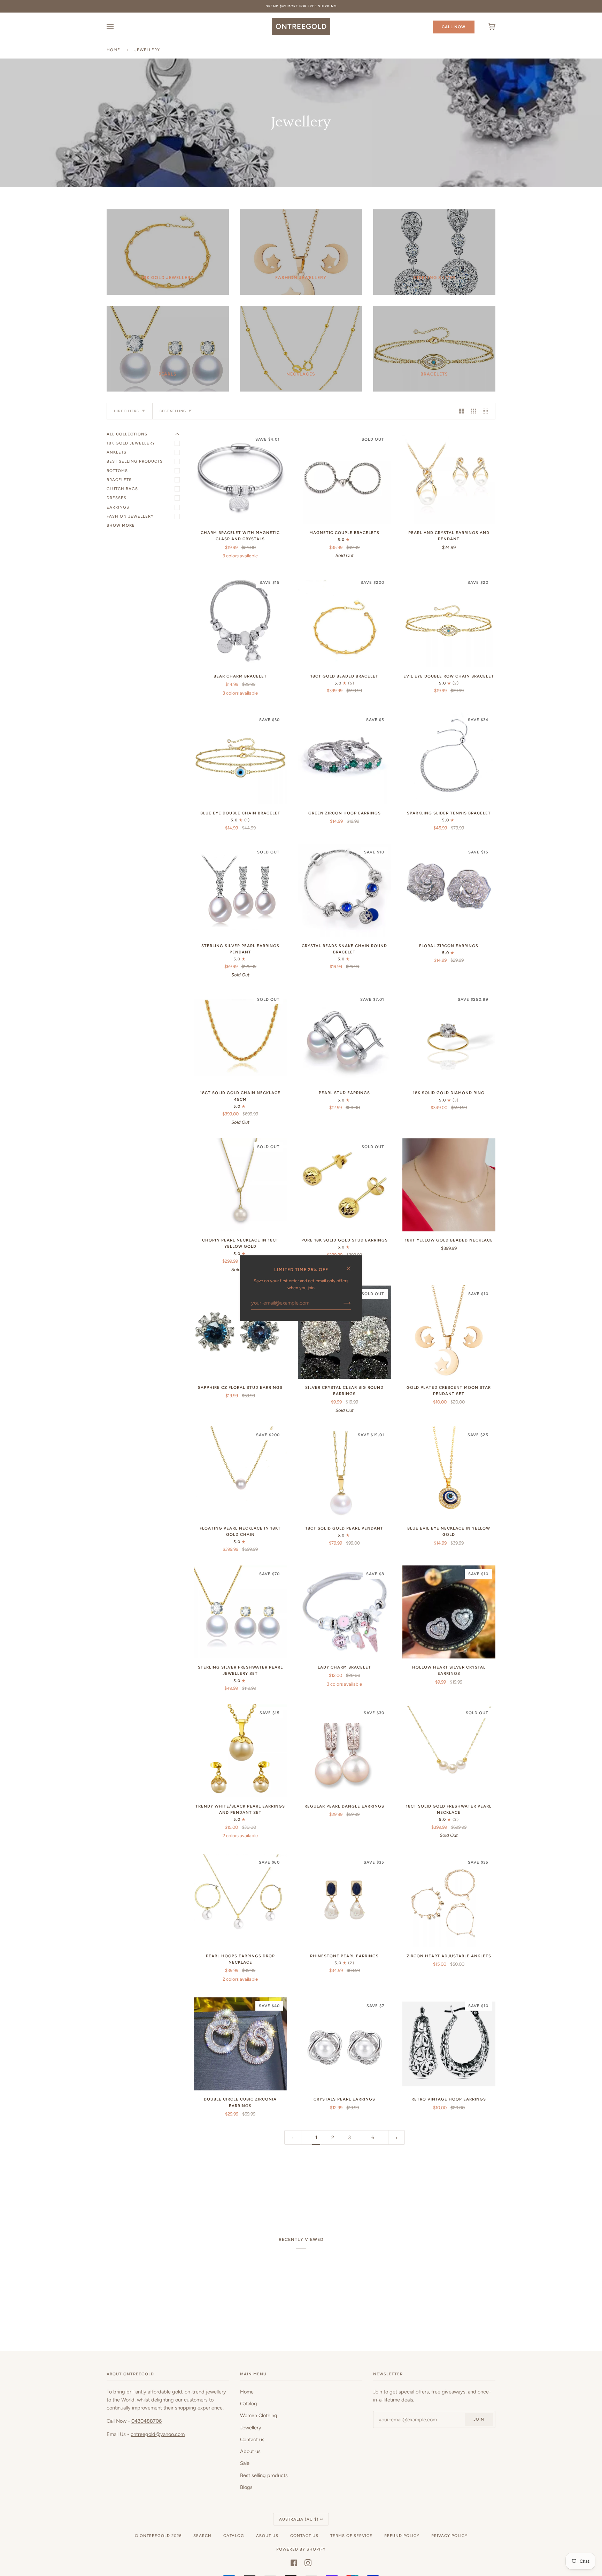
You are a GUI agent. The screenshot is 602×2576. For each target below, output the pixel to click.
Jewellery (251, 2428)
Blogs (246, 2487)
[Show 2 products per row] (461, 411)
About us (250, 2451)
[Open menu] (117, 26)
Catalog (249, 2404)
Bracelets (119, 480)
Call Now (454, 27)
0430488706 (146, 2421)
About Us (267, 2536)
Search (202, 2536)
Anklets (117, 452)
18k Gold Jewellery (131, 443)
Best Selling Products (135, 461)
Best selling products (264, 2475)
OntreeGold (156, 2536)
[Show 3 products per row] (474, 411)
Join (479, 2419)
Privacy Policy (449, 2536)
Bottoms (117, 471)
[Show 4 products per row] (487, 411)
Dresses (117, 498)
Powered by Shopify (301, 2549)
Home (113, 50)
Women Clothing (259, 2415)
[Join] (342, 1303)
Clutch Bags (122, 489)
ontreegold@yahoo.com (158, 2434)
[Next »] (397, 2138)
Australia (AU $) (299, 2519)
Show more (121, 525)
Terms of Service (351, 2536)
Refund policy (402, 2536)
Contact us (252, 2439)
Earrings (118, 507)
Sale (245, 2463)
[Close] (352, 1265)
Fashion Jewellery (130, 516)
